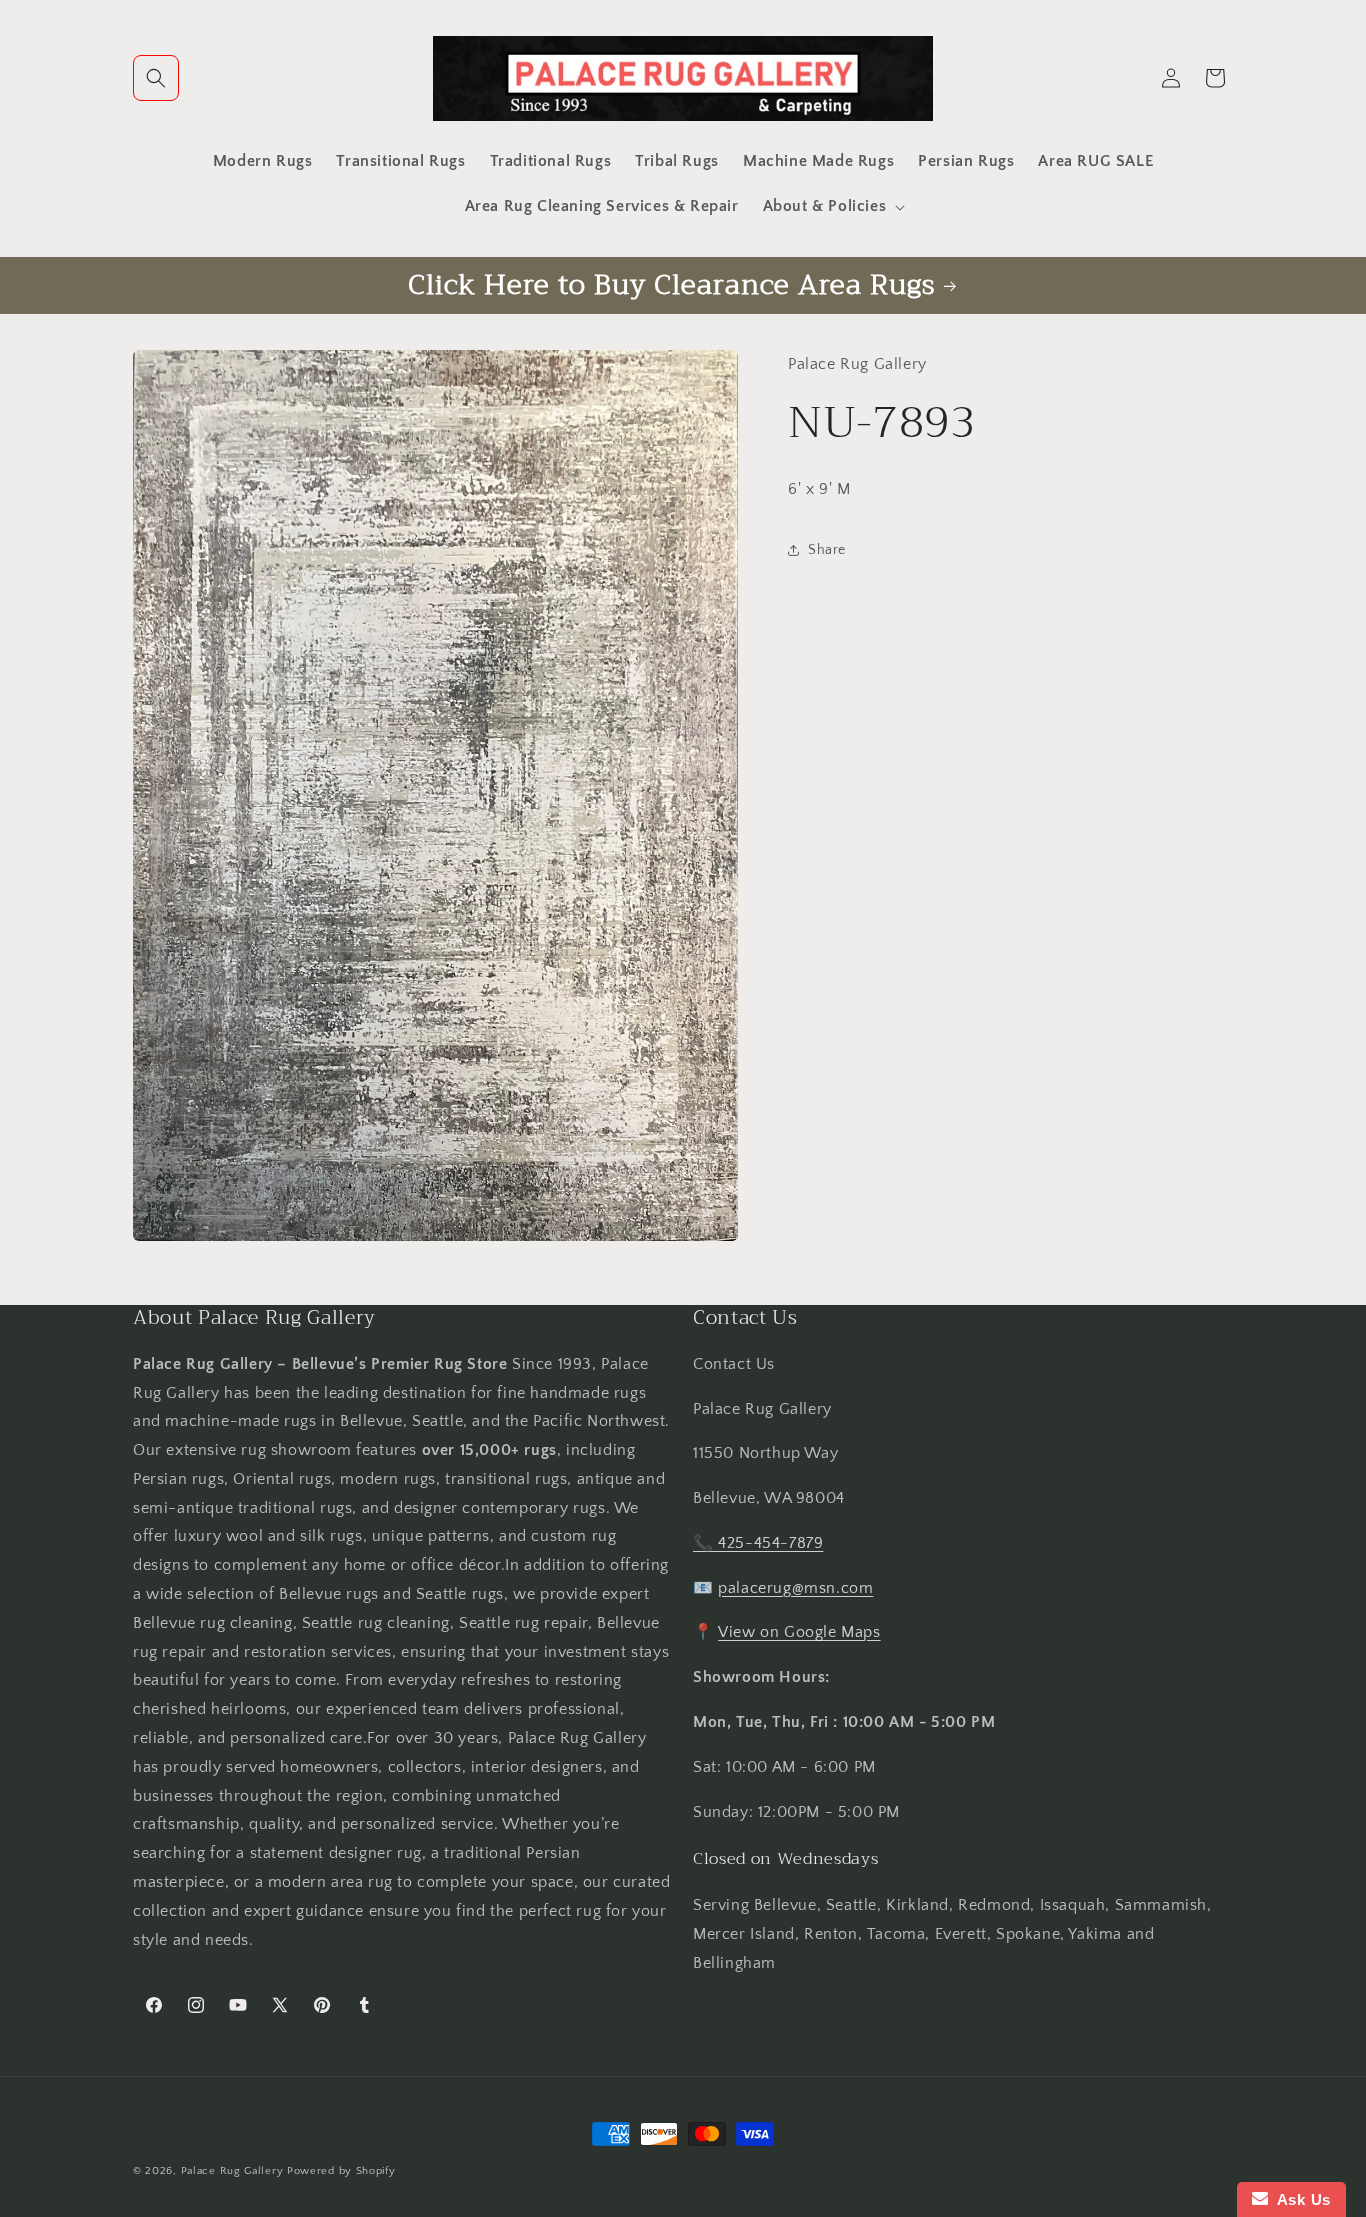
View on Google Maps (799, 1633)
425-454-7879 (770, 1544)
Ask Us (1299, 2199)
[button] (156, 78)
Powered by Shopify (341, 2171)
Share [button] (827, 550)
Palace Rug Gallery (232, 2171)
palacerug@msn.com (795, 1588)
